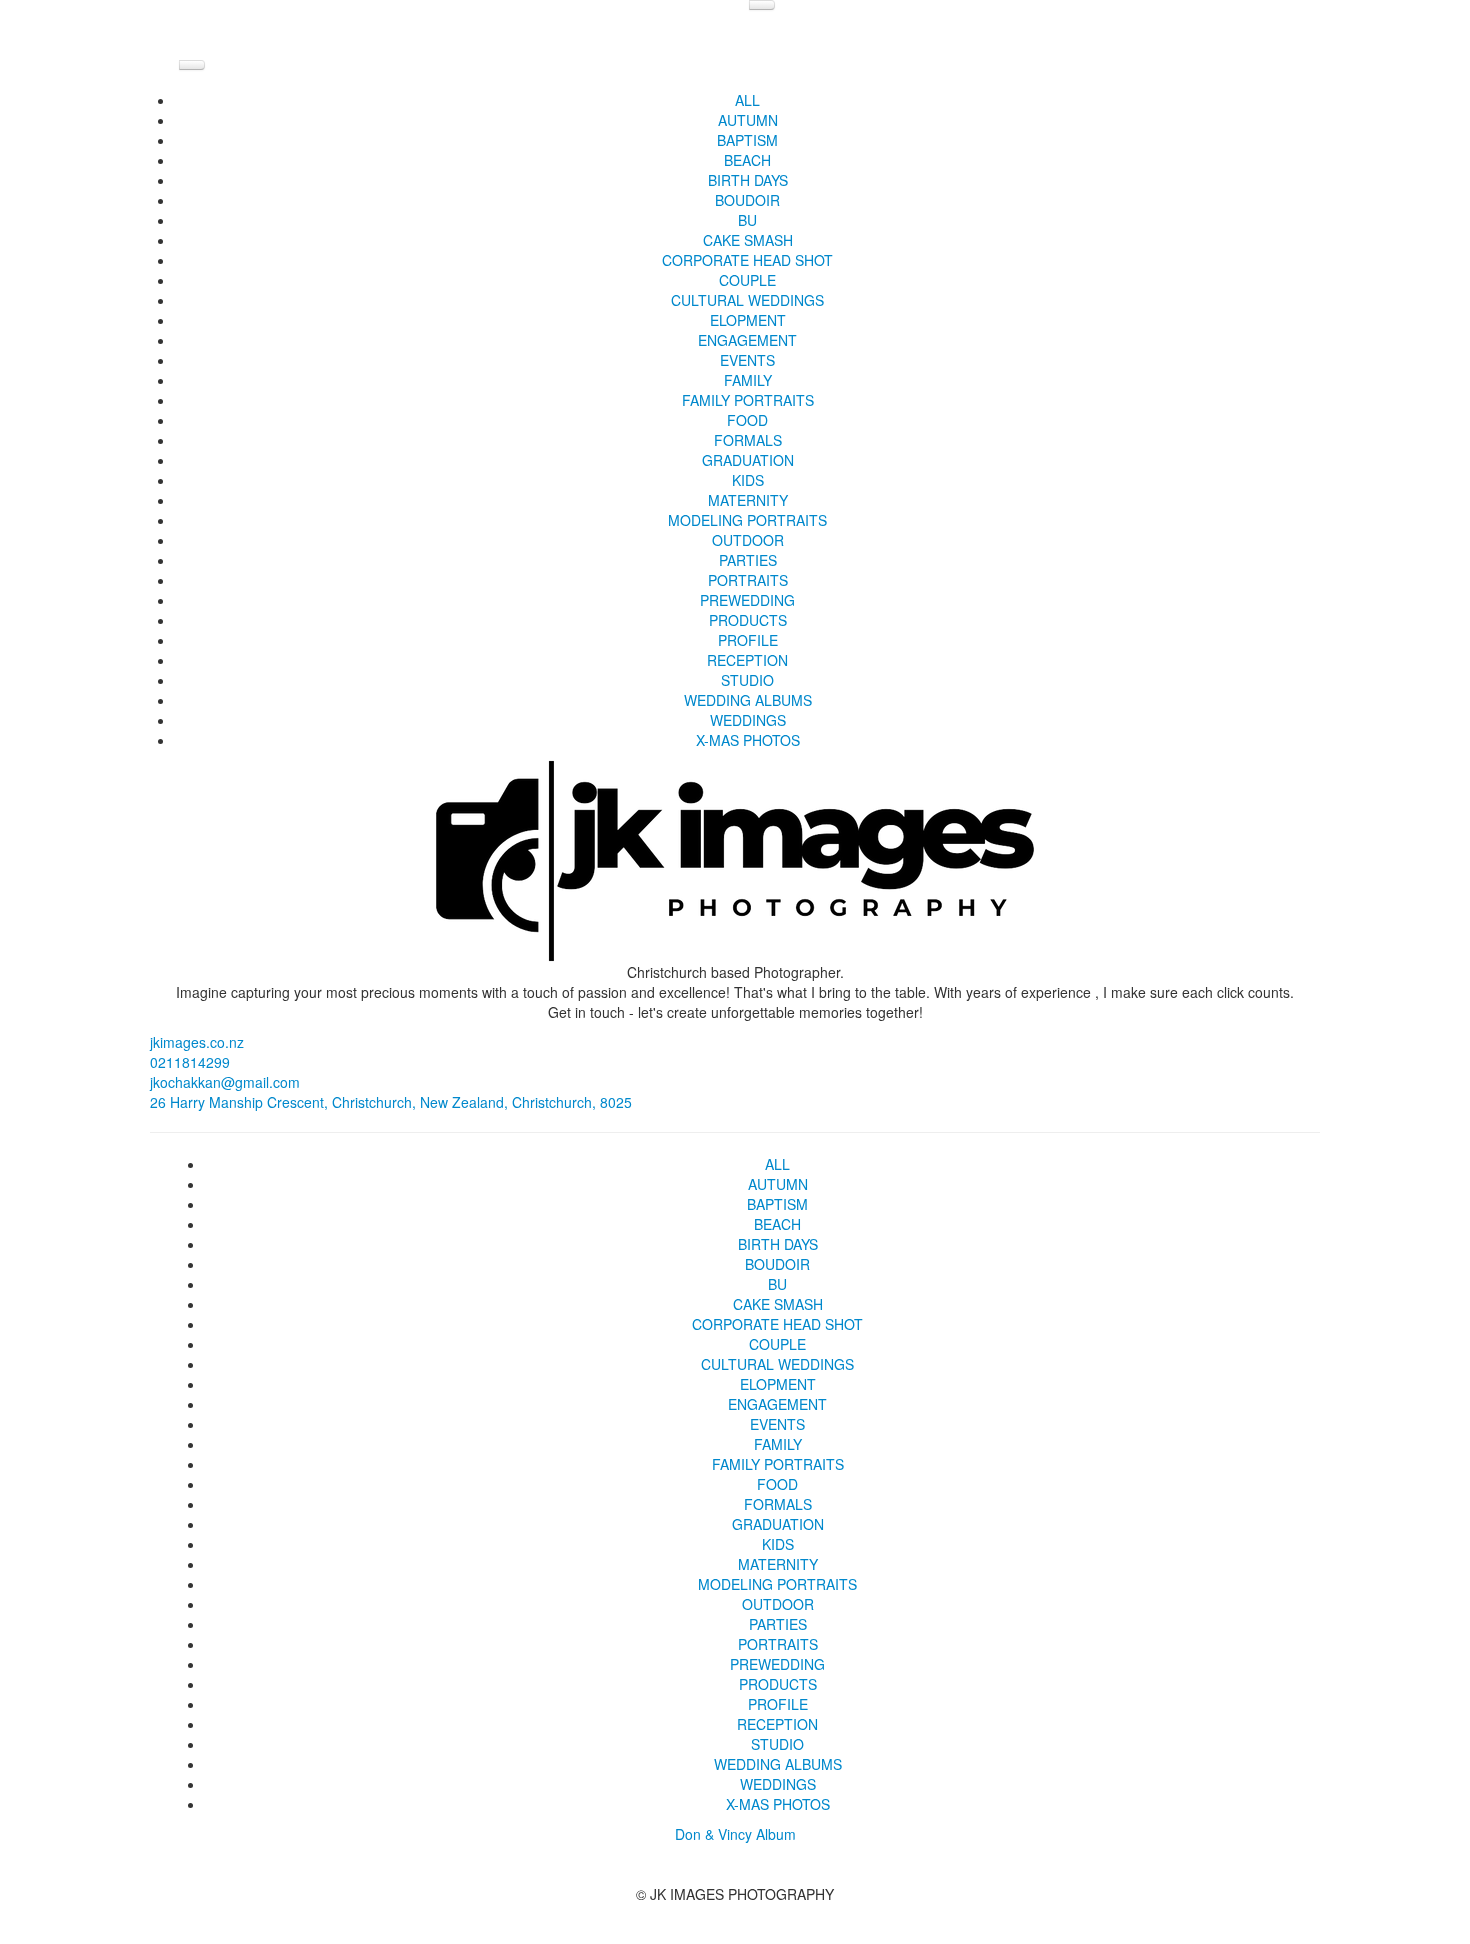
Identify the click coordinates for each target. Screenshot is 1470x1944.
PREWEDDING (747, 600)
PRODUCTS (748, 620)
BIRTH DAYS (748, 180)
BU (747, 220)
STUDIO (747, 680)
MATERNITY (748, 500)
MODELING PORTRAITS (747, 520)
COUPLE (747, 280)
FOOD (747, 420)
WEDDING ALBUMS (748, 700)
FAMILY (748, 380)
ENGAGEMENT (747, 340)
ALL (747, 100)
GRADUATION (748, 460)
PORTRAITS (748, 580)
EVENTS (747, 360)
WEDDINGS (748, 720)
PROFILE (748, 640)
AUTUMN (748, 120)
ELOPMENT (748, 320)
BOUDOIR (747, 200)
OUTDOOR (748, 540)
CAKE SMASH (748, 240)
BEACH (747, 160)
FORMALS (748, 440)
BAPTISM (747, 140)
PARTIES (748, 560)
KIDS (748, 480)
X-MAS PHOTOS (748, 740)
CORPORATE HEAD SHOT (747, 260)
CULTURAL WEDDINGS (747, 300)
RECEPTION (747, 660)
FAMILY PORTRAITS (748, 400)
